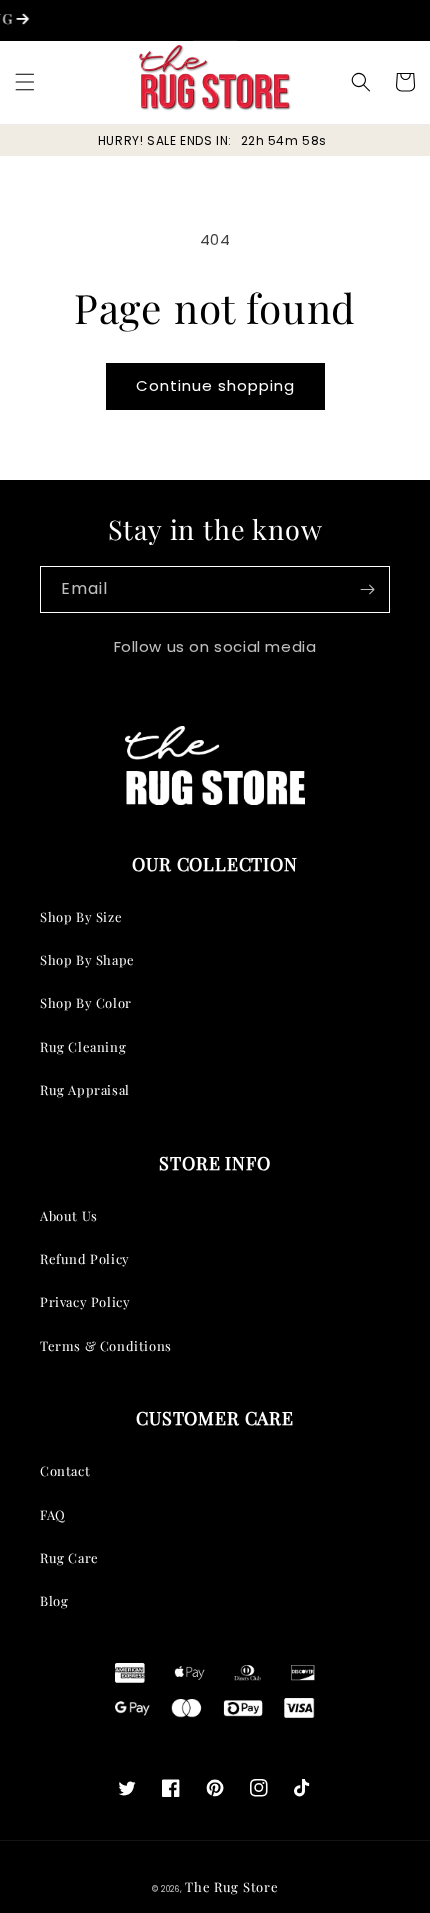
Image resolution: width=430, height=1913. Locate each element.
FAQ (53, 1514)
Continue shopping (215, 385)
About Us (69, 1215)
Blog (54, 1600)
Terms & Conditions (106, 1345)
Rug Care (69, 1557)
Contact (65, 1470)
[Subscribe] (367, 589)
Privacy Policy (85, 1301)
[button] (25, 82)
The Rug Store (231, 1886)
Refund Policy (85, 1258)
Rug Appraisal (85, 1089)
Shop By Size (81, 916)
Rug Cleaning (83, 1046)
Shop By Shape (87, 959)
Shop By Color (86, 1002)
